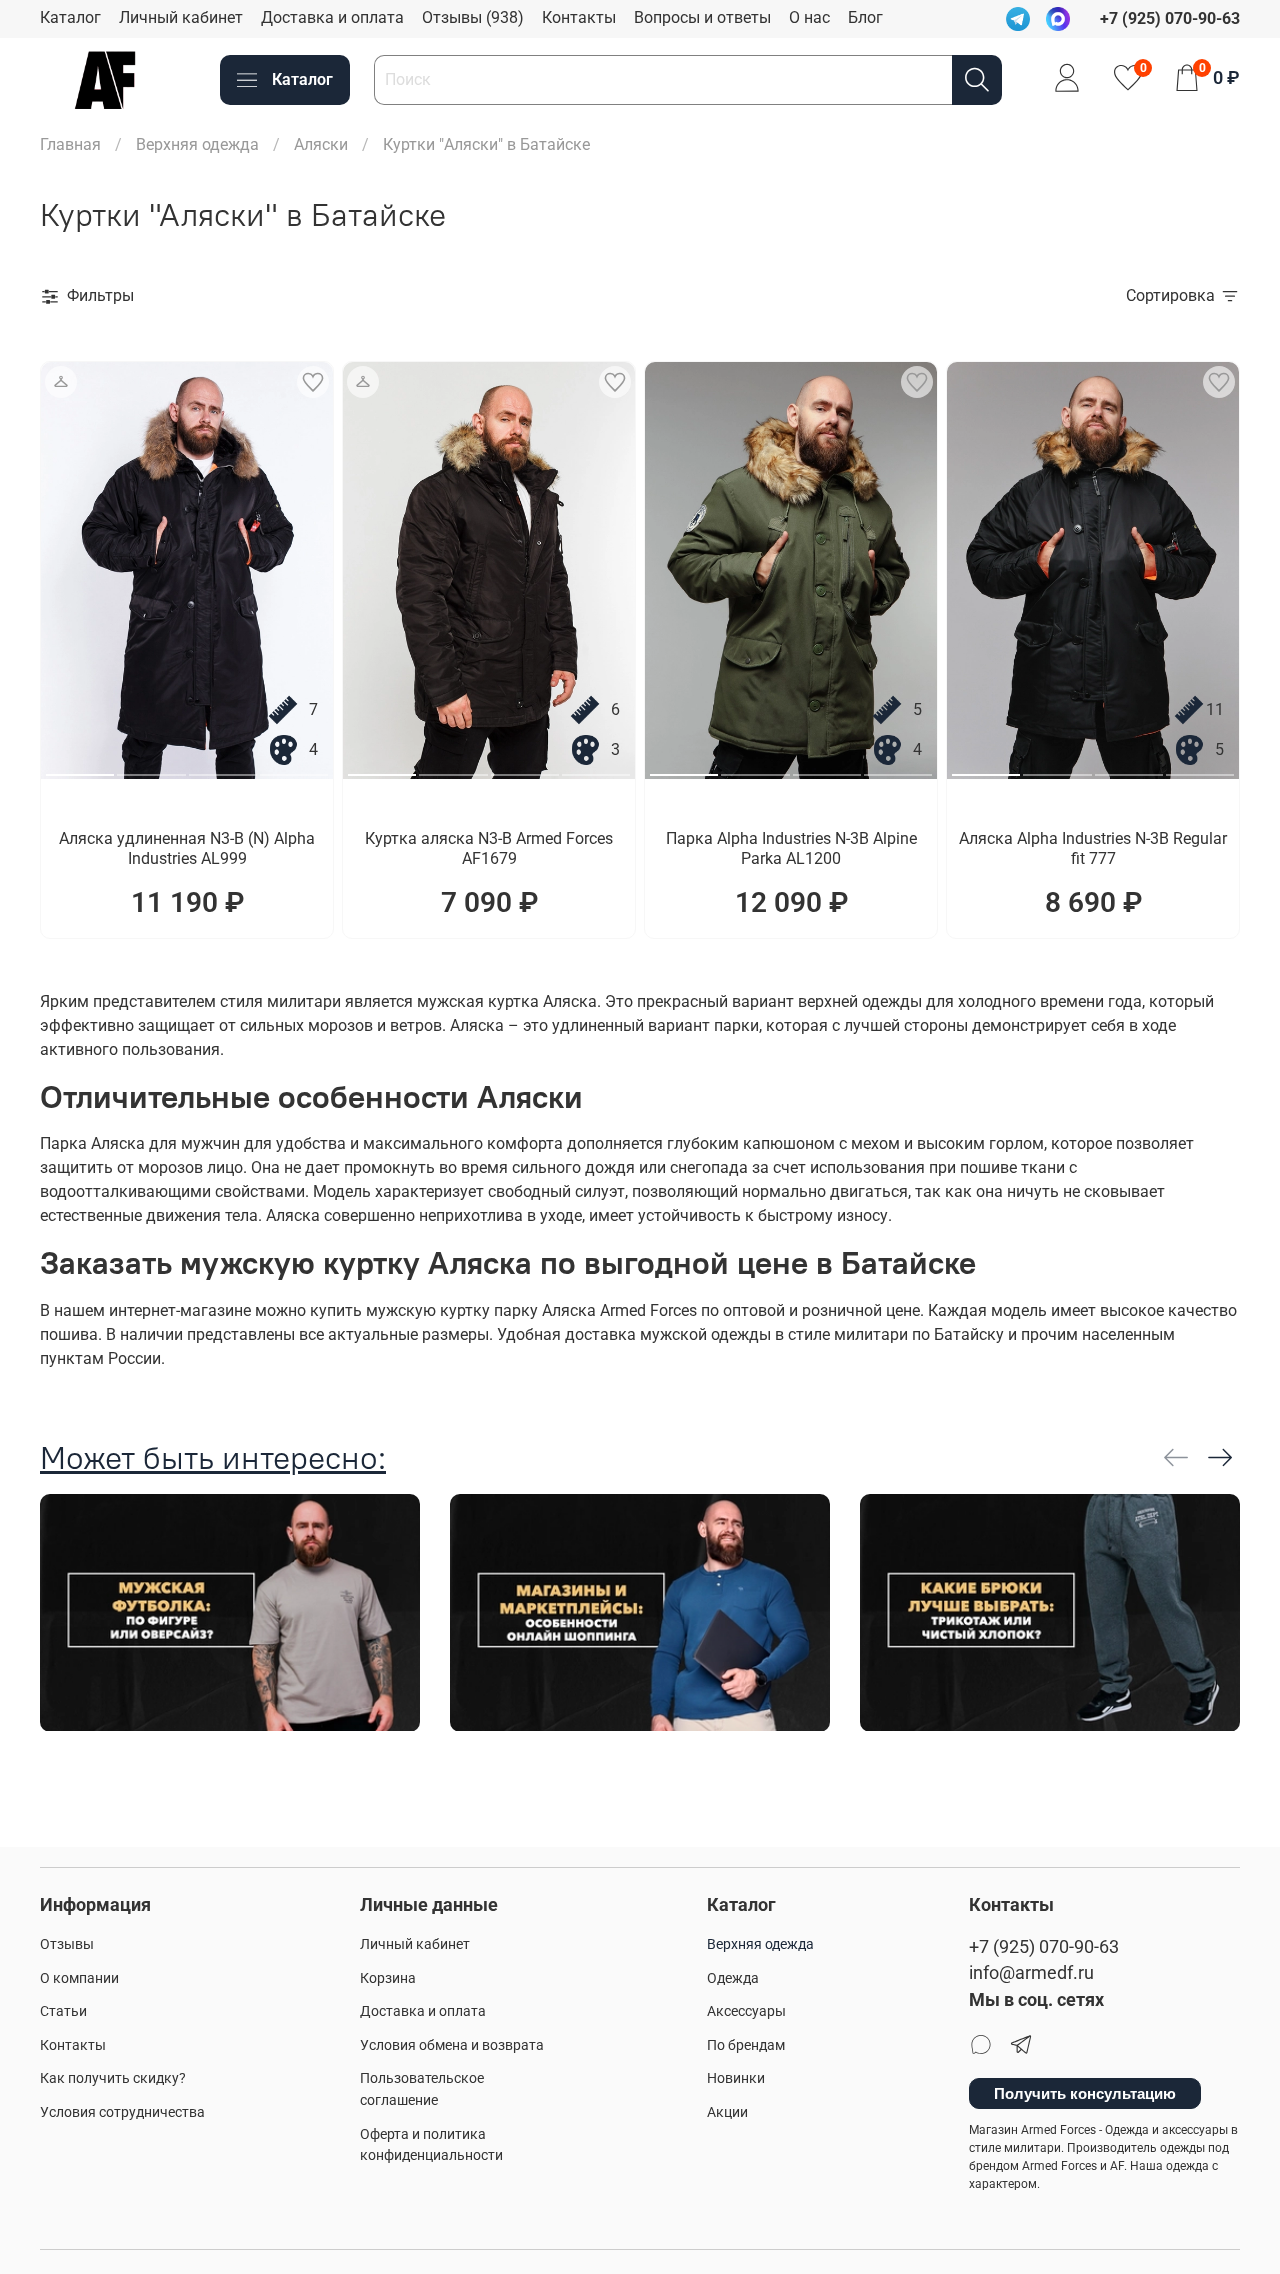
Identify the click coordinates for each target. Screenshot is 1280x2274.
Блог (865, 17)
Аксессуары (746, 2011)
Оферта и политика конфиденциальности (431, 2145)
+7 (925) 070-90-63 (1044, 1947)
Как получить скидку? (113, 2078)
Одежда (733, 1978)
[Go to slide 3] (223, 767)
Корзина (388, 1978)
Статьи (63, 2011)
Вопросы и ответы (702, 17)
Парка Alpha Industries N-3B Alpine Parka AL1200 (791, 848)
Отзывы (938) (473, 17)
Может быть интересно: (213, 1457)
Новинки (736, 2078)
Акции (727, 2112)
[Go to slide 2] (151, 767)
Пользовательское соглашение (422, 2089)
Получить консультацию (1085, 2093)
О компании (79, 1978)
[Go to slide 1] (80, 767)
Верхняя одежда (197, 144)
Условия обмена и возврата (452, 2045)
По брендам (746, 2045)
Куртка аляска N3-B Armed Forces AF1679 (489, 848)
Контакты (579, 17)
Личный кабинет (181, 17)
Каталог (70, 17)
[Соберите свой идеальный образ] (61, 382)
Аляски (321, 144)
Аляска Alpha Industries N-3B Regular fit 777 (1093, 848)
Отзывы (67, 1944)
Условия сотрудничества (122, 2112)
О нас (809, 17)
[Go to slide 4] (294, 767)
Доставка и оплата (332, 17)
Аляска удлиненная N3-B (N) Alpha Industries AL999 (187, 848)
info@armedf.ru (1031, 1973)
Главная (70, 144)
